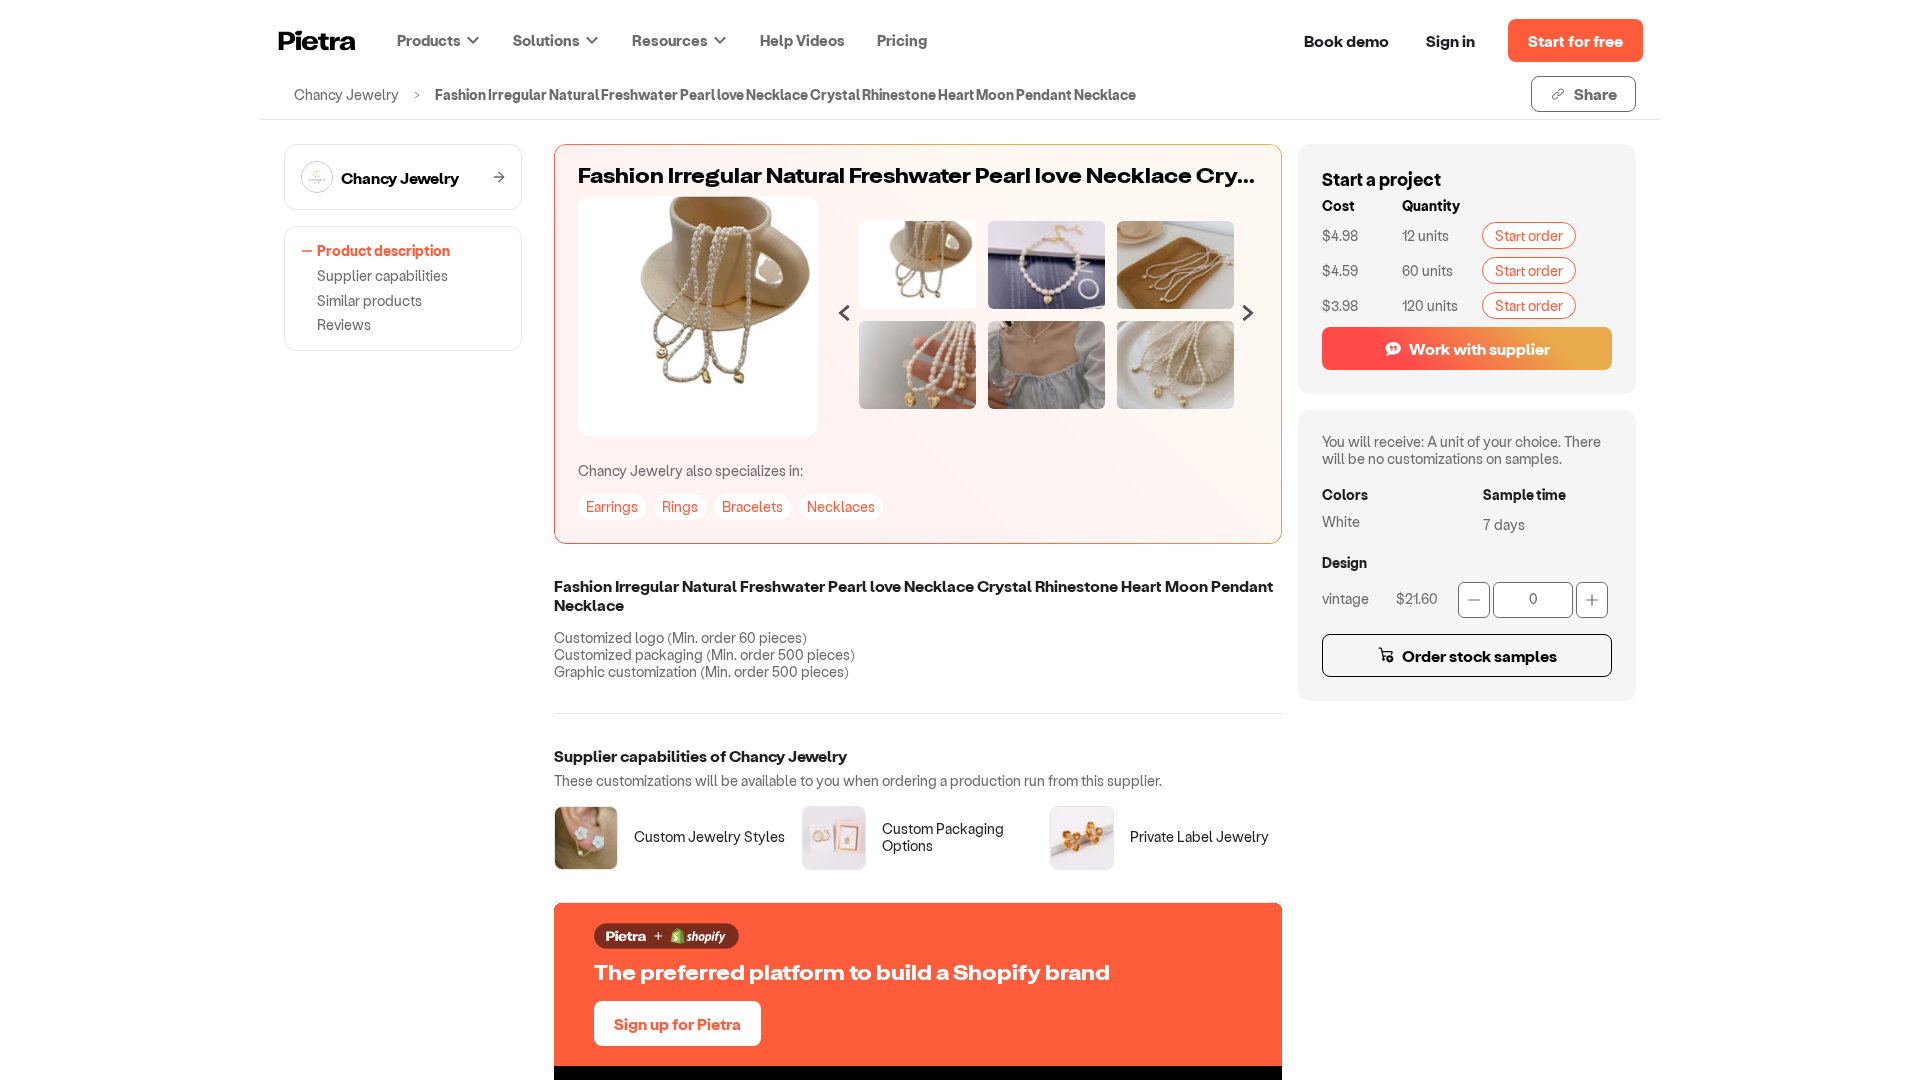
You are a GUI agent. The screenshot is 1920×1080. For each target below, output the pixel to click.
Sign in (1450, 40)
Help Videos (802, 40)
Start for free (1575, 40)
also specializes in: (690, 470)
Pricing (902, 40)
